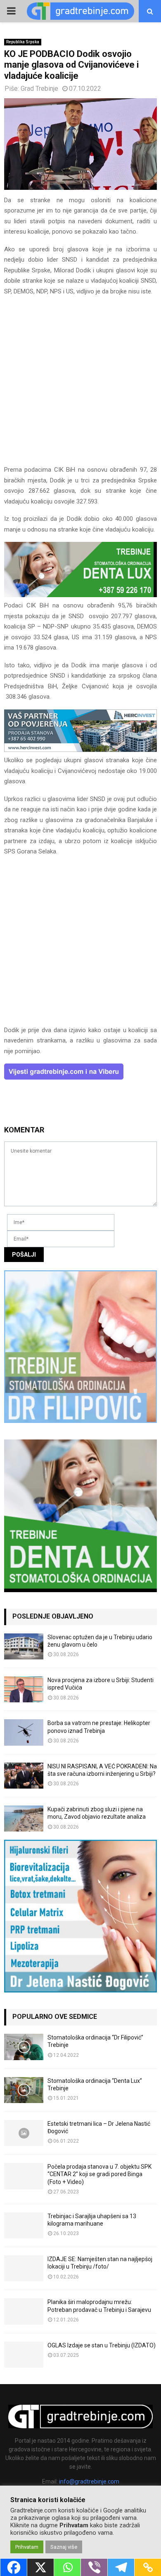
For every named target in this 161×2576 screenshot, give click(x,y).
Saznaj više (64, 2547)
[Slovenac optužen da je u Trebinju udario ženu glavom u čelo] (24, 1646)
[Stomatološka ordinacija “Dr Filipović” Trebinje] (24, 2047)
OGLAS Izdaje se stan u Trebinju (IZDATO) (102, 2345)
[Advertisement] (80, 384)
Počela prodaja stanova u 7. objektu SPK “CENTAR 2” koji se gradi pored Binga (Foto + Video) (99, 2174)
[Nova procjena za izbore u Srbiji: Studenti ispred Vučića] (24, 1689)
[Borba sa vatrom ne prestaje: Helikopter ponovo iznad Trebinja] (24, 1732)
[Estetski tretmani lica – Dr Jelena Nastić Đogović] (24, 2133)
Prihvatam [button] (27, 2547)
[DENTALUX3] (80, 595)
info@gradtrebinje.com (89, 2481)
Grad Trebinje (39, 89)
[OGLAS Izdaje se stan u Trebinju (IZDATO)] (24, 2355)
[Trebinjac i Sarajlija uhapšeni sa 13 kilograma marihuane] (24, 2225)
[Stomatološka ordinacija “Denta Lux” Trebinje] (24, 2090)
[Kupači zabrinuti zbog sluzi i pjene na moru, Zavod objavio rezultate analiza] (24, 1819)
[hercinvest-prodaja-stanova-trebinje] (80, 750)
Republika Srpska (23, 42)
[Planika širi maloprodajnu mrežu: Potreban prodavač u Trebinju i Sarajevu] (24, 2311)
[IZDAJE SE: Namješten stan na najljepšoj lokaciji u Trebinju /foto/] (24, 2268)
